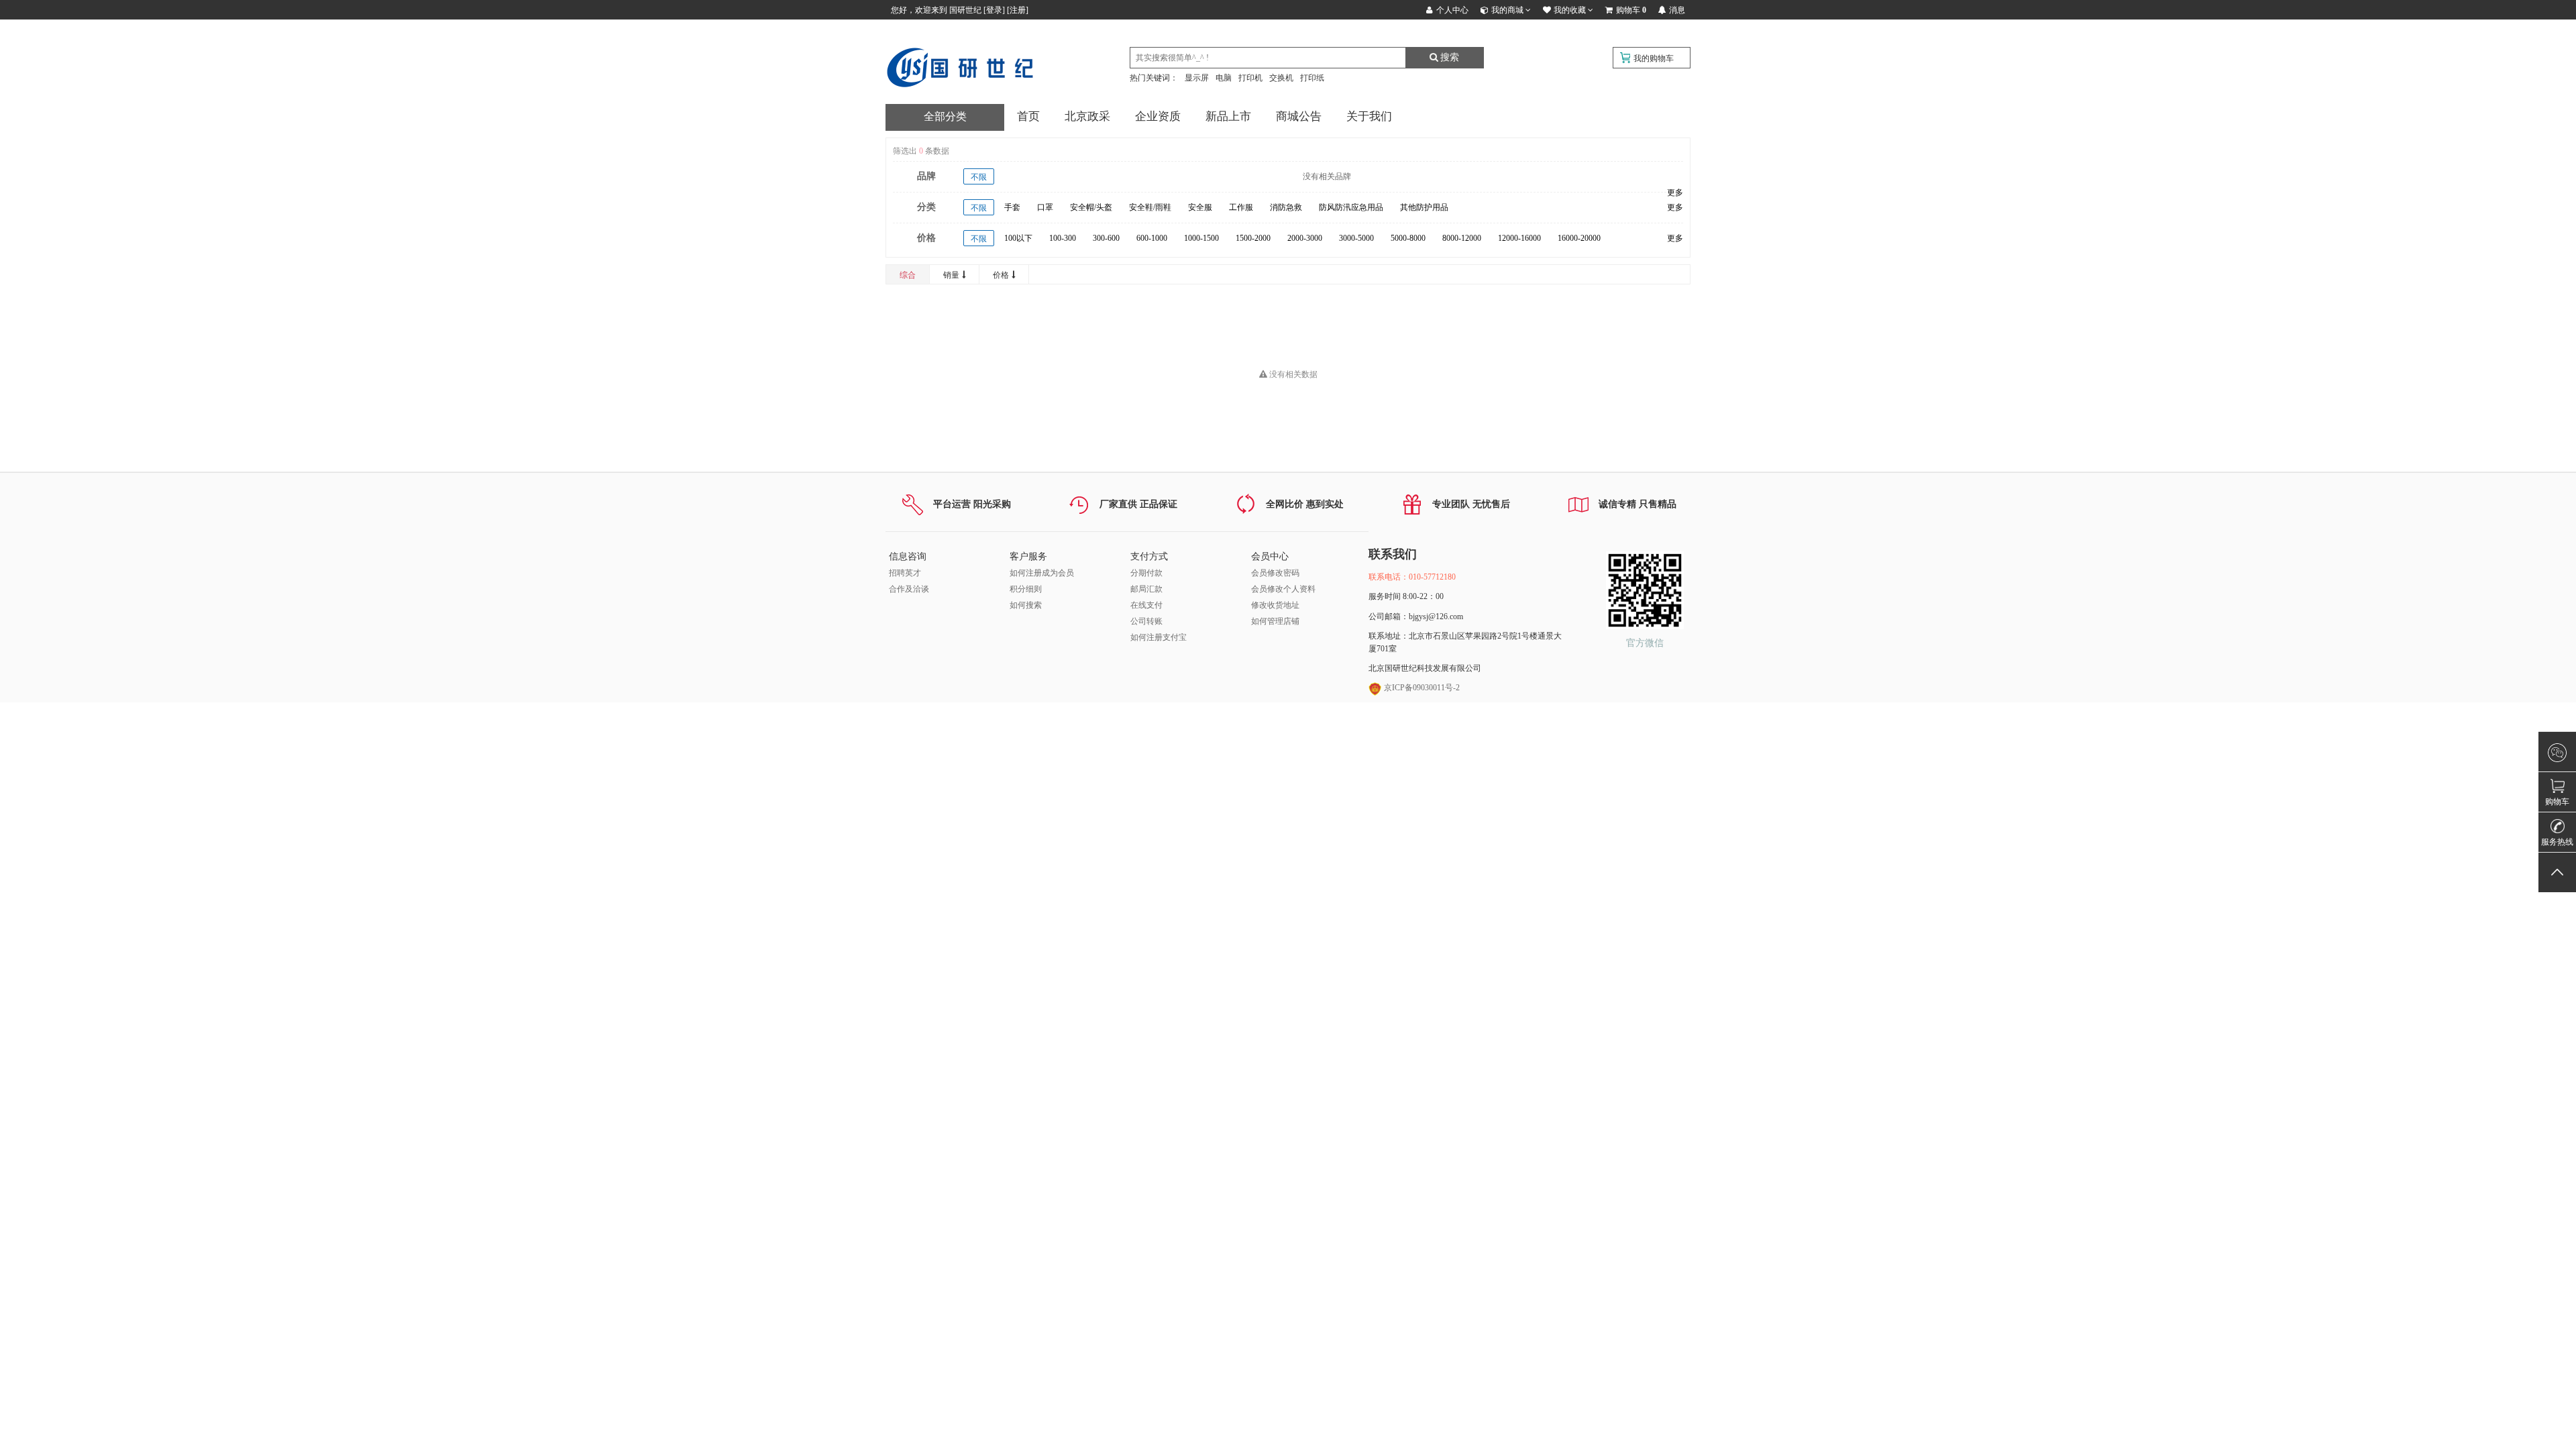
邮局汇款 (1146, 589)
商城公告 (1299, 116)
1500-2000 (1253, 238)
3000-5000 (1356, 238)
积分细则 (1026, 589)
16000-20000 (1579, 238)
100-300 (1063, 238)
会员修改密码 (1275, 573)
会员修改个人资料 (1283, 589)
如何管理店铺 (1275, 621)
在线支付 (1146, 605)
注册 (1018, 10)
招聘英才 (905, 573)
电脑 (1224, 78)
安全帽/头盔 (1091, 207)
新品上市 (1228, 116)
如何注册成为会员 (1042, 573)
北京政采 (1087, 116)
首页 (1028, 116)
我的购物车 (1654, 58)
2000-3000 (1305, 238)
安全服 (1200, 207)
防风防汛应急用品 (1351, 207)
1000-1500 (1201, 238)
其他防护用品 (1424, 207)
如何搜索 (1026, 605)
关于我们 (1369, 116)
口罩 (1045, 207)
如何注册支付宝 (1159, 637)
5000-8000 (1408, 238)
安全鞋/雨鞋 (1150, 207)
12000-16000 (1519, 238)
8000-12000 (1462, 238)
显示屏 (1197, 78)
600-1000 (1152, 238)
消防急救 (1286, 207)
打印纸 (1312, 78)
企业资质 (1158, 116)
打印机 (1250, 78)
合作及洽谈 (909, 589)
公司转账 (1146, 621)
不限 (979, 177)
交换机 (1281, 78)
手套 (1012, 207)
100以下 (1018, 238)
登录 (994, 10)
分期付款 (1146, 573)
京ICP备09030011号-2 (1421, 688)
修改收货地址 (1275, 605)
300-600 (1106, 238)
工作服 (1241, 207)
